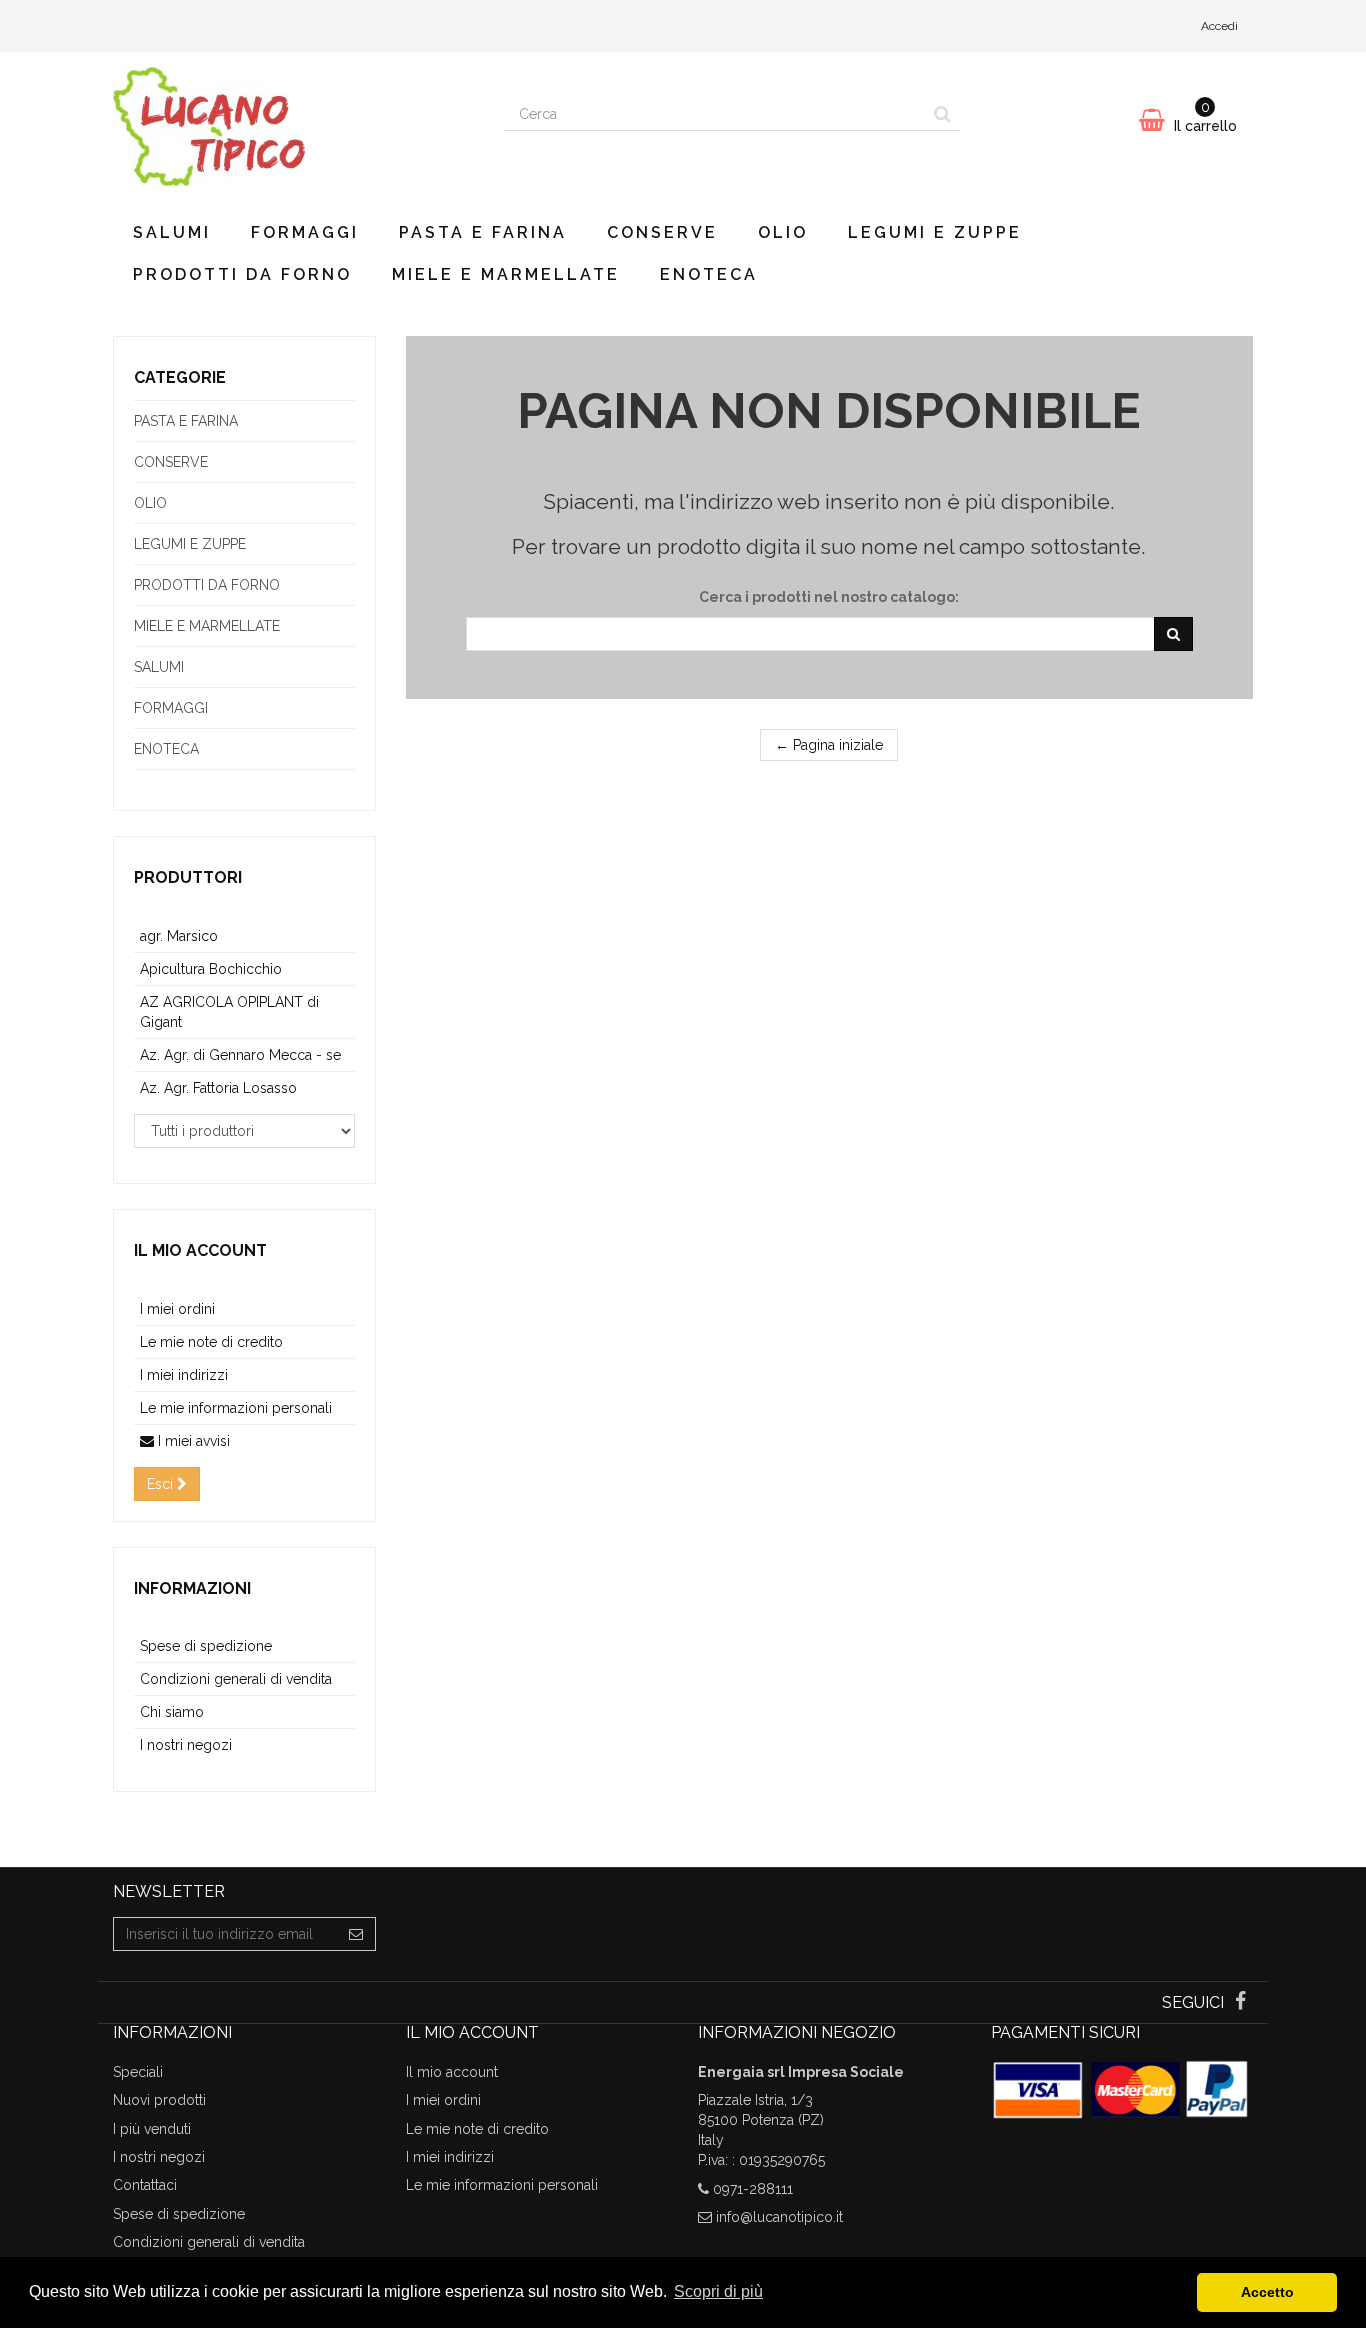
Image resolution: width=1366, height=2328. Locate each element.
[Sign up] (356, 1934)
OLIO (783, 232)
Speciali (138, 2072)
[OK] (1173, 634)
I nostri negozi (186, 1745)
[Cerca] (942, 114)
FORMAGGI (305, 232)
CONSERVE (662, 232)
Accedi (1219, 26)
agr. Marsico (179, 936)
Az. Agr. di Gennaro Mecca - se (240, 1055)
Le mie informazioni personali (236, 1408)
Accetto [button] (1267, 2292)
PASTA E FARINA (483, 232)
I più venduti (152, 2129)
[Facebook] (1240, 2003)
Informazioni (192, 1588)
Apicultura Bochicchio (211, 969)
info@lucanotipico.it (779, 2217)
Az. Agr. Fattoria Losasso (218, 1088)
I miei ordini (177, 1309)
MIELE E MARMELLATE (506, 274)
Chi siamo (172, 1712)
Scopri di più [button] (718, 2291)
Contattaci (145, 2185)
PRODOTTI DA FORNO (242, 274)
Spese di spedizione (206, 1646)
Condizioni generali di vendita (236, 1679)
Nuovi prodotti (159, 2100)
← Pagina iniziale (829, 745)
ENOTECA (709, 274)
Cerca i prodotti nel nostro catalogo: (829, 597)
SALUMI (172, 232)
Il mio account (200, 1250)
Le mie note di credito (211, 1342)
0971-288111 (753, 2189)
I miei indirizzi (184, 1375)
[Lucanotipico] (293, 127)
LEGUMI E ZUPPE (935, 232)
